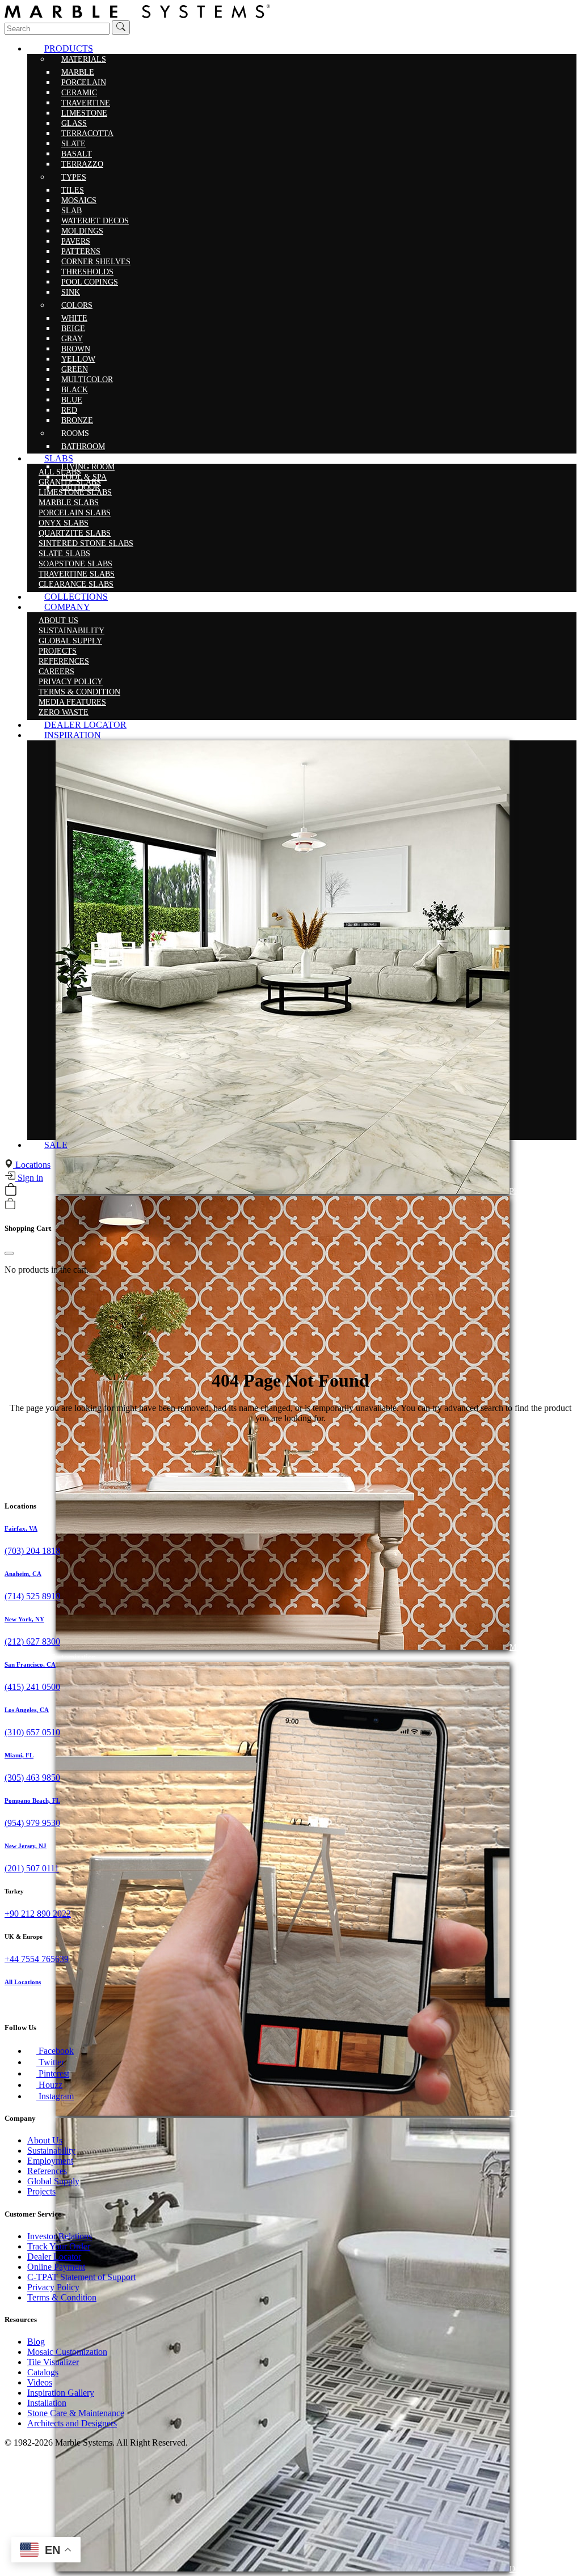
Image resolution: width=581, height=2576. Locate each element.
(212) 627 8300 (32, 1641)
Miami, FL (19, 1755)
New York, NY (24, 1619)
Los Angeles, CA (27, 1710)
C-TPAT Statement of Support (81, 2277)
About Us (45, 2140)
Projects (41, 2191)
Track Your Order (59, 2246)
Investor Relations (60, 2236)
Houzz (49, 2085)
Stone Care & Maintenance (76, 2413)
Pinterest (53, 2073)
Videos (40, 2382)
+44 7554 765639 (37, 1959)
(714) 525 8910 (32, 1596)
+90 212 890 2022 (38, 1914)
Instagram (55, 2096)
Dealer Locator (54, 2257)
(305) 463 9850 (32, 1778)
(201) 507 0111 (32, 1868)
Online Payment (56, 2267)
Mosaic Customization (67, 2352)
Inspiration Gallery (61, 2393)
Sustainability (51, 2151)
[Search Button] (121, 27)
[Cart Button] (11, 1192)
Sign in (29, 1178)
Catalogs (43, 2372)
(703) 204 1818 (32, 1551)
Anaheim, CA (23, 1574)
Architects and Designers (72, 2423)
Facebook (55, 2051)
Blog (36, 2342)
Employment (50, 2161)
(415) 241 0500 (32, 1687)
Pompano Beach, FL (32, 1800)
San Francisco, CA (30, 1664)
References (47, 2171)
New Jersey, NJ (26, 1846)
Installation (47, 2403)
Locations (32, 1165)
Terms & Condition (62, 2297)
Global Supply (53, 2181)
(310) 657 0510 (32, 1732)
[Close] (9, 1253)
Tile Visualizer (53, 2362)
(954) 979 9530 (32, 1823)
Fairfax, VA (21, 1528)
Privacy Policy (53, 2287)
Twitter (50, 2062)
